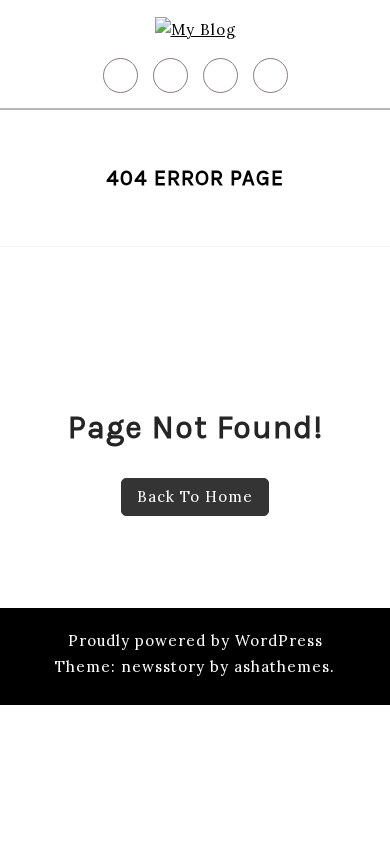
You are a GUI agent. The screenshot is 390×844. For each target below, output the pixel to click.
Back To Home (195, 496)
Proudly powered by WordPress (195, 640)
